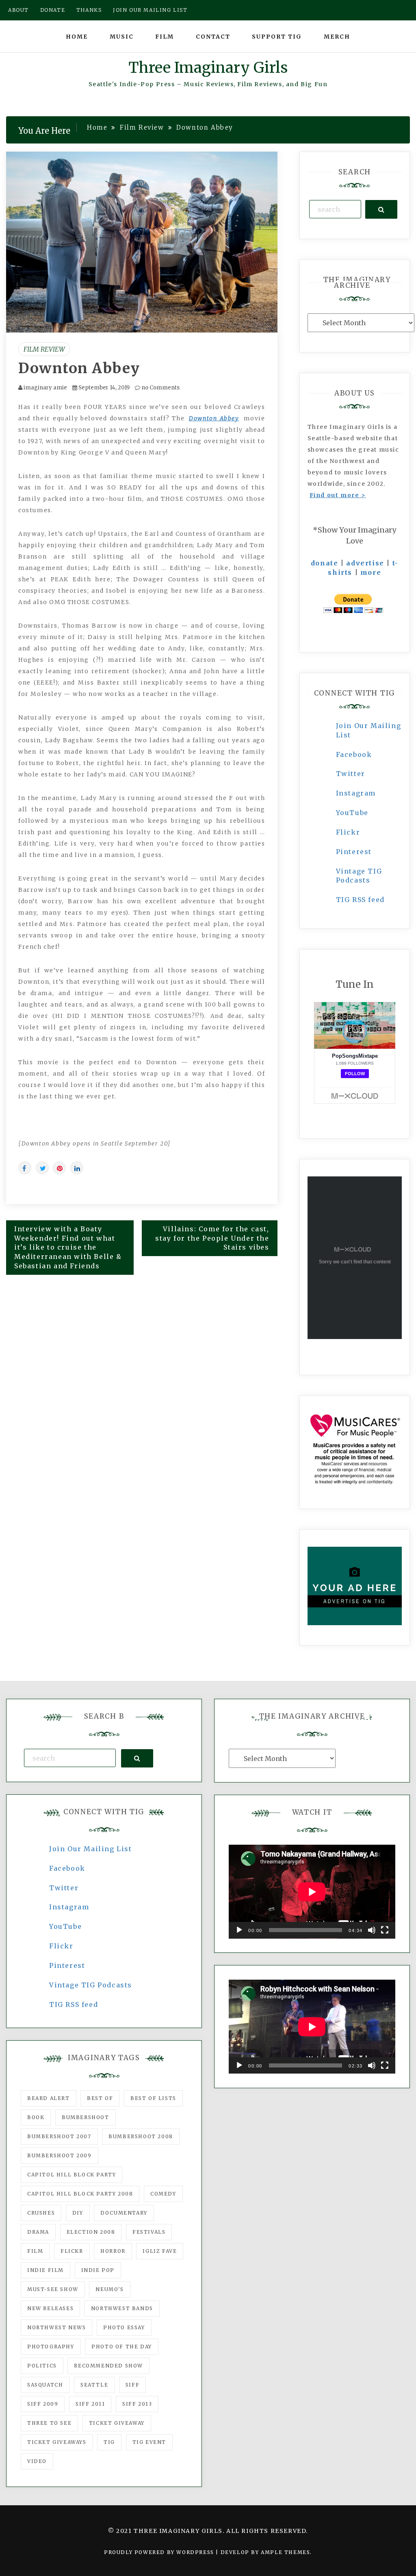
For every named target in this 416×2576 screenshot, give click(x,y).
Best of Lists (153, 2098)
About (18, 10)
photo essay (124, 2327)
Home (77, 37)
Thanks (89, 10)
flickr (72, 2251)
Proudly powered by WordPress (160, 2552)
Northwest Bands (122, 2308)
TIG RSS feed (360, 900)
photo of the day (122, 2347)
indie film (45, 2270)
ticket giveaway (117, 2423)
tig (109, 2442)
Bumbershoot (86, 2117)
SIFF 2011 (90, 2404)
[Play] (239, 1930)
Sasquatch (45, 2385)
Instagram (356, 793)
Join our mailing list (150, 10)
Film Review (44, 349)
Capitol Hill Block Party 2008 (80, 2194)
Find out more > (338, 495)
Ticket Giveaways (57, 2442)
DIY (78, 2213)
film (35, 2251)
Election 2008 (91, 2232)
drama (38, 2232)
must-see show (53, 2289)
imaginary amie (45, 388)
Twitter (351, 774)
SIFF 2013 (137, 2404)
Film (165, 37)
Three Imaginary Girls (208, 68)
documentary (124, 2213)
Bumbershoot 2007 (59, 2136)
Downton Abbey (79, 368)
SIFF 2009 (43, 2404)
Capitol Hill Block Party (71, 2175)
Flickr (348, 832)
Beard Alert (49, 2098)
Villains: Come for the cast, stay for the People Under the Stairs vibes (212, 1238)
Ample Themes (285, 2552)
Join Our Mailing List (91, 1849)
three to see (49, 2423)
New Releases (50, 2308)
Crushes (41, 2213)
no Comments (160, 388)
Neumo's (109, 2289)
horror (113, 2251)
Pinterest (354, 852)
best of (100, 2098)
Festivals (149, 2232)
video (37, 2461)
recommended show (108, 2366)
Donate (53, 10)
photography (51, 2347)
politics (42, 2366)
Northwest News (56, 2327)
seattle (94, 2385)
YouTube (352, 813)
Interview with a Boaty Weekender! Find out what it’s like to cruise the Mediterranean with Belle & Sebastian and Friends (68, 1247)
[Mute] (372, 1930)
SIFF (132, 2385)
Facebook (354, 754)
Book (36, 2117)
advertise (365, 563)
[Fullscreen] (385, 1930)
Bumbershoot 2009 (60, 2155)
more (371, 572)
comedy (163, 2194)
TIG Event (149, 2442)
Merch (337, 37)
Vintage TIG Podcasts (91, 1985)
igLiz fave (160, 2251)
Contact (213, 37)
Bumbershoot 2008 (141, 2136)
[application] (312, 1892)
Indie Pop (98, 2270)
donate (325, 563)
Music (122, 37)
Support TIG (277, 37)
